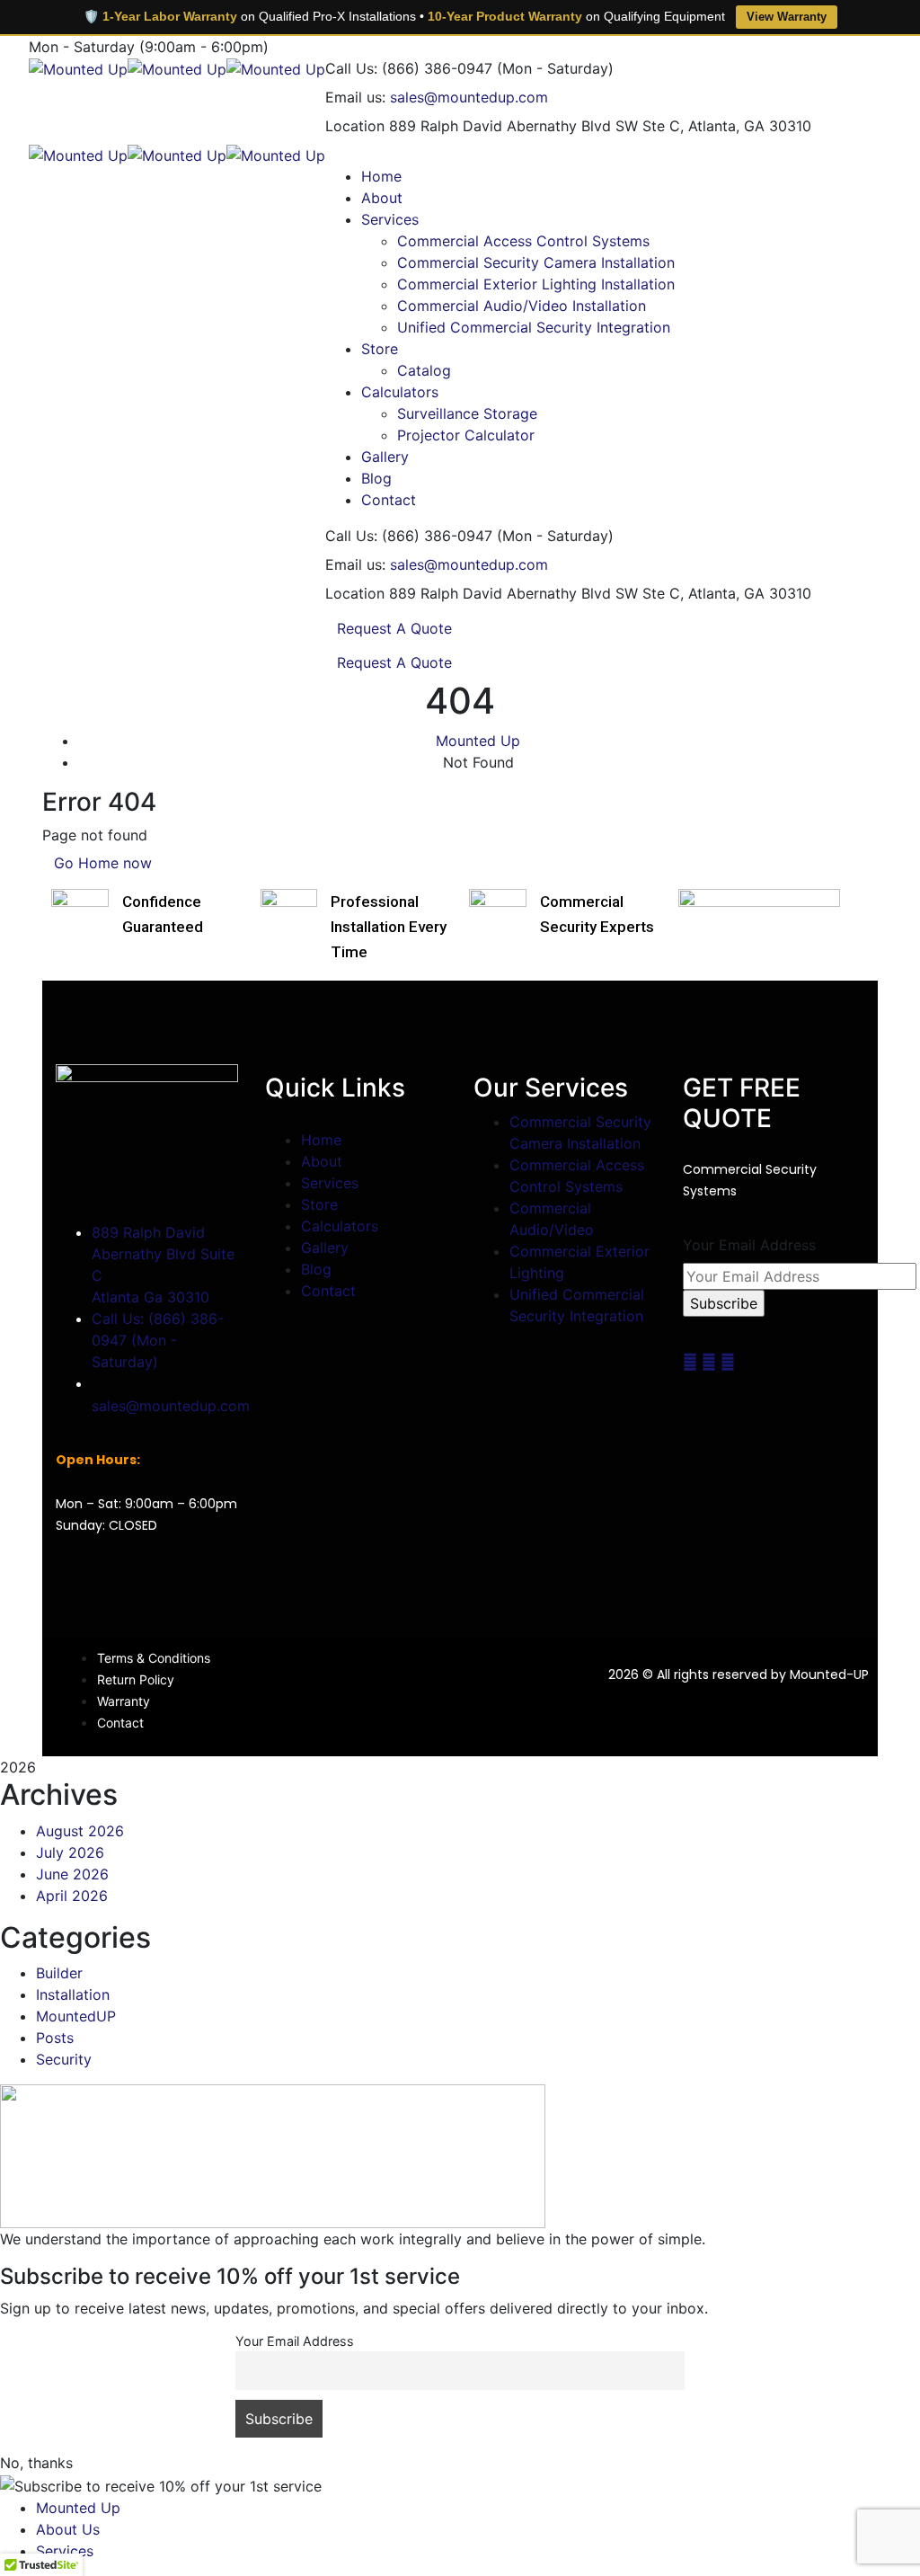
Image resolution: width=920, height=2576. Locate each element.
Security (64, 2059)
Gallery (325, 1248)
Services (330, 1183)
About (322, 1161)
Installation (73, 1994)
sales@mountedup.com (469, 97)
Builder (59, 1973)
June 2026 (72, 1874)
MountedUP (76, 2016)
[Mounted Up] (78, 68)
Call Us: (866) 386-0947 (409, 68)
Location (355, 126)
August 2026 (80, 1831)
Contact (328, 1291)
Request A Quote (394, 628)
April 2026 (72, 1896)
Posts (55, 2038)
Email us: (355, 97)
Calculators (340, 1226)
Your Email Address (749, 1245)
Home (321, 1140)
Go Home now (103, 863)
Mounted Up (478, 741)
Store (319, 1204)
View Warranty (787, 17)
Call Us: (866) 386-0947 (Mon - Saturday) (158, 1340)
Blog (316, 1269)
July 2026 (70, 1852)
